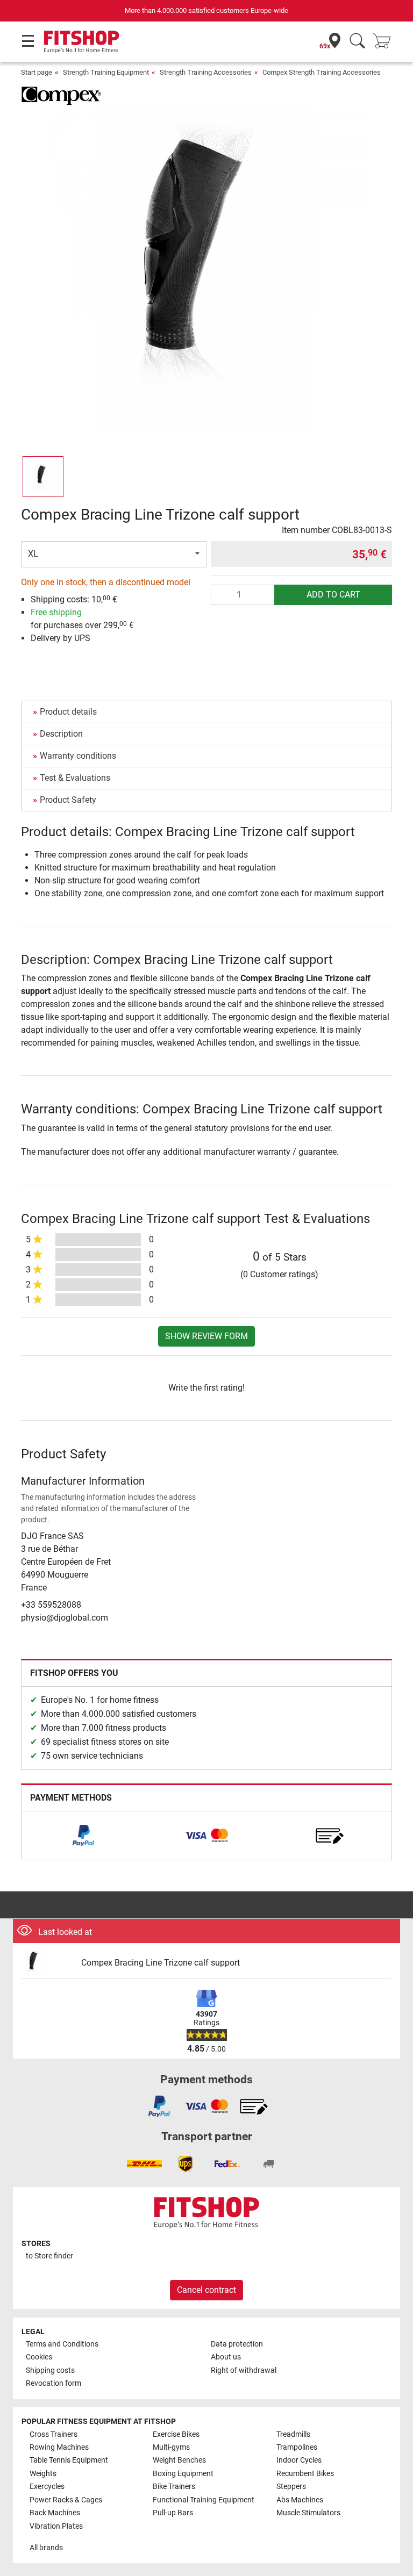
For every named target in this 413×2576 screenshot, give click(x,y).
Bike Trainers (174, 2487)
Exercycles (47, 2487)
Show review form (206, 1336)
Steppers (291, 2487)
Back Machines (55, 2513)
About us (226, 2357)
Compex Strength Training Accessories (322, 72)
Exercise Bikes (176, 2434)
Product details (68, 712)
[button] (43, 477)
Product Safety (68, 800)
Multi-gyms (171, 2447)
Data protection (237, 2344)
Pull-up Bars (173, 2513)
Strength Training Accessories (206, 72)
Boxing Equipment (183, 2474)
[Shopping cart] (385, 42)
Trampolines (297, 2447)
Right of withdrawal (244, 2370)
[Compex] (61, 95)
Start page (37, 72)
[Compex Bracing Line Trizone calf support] (47, 1963)
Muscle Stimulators (308, 2513)
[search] (357, 42)
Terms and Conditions (62, 2344)
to (49, 2256)
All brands (46, 2548)
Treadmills (293, 2434)
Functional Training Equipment (204, 2500)
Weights (43, 2474)
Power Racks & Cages (66, 2500)
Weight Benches (179, 2460)
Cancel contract (206, 2290)
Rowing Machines (59, 2447)
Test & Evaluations (75, 778)
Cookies (39, 2357)
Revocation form (54, 2383)
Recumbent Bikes (305, 2474)
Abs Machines (300, 2500)
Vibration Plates (56, 2526)
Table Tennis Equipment (69, 2460)
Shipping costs (50, 2370)
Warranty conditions (78, 756)
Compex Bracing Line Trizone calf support (161, 1963)
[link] (83, 1836)
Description (61, 734)
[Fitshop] (81, 41)
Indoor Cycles (299, 2460)
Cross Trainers (54, 2434)
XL (33, 554)
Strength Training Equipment (106, 72)
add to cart (333, 595)
